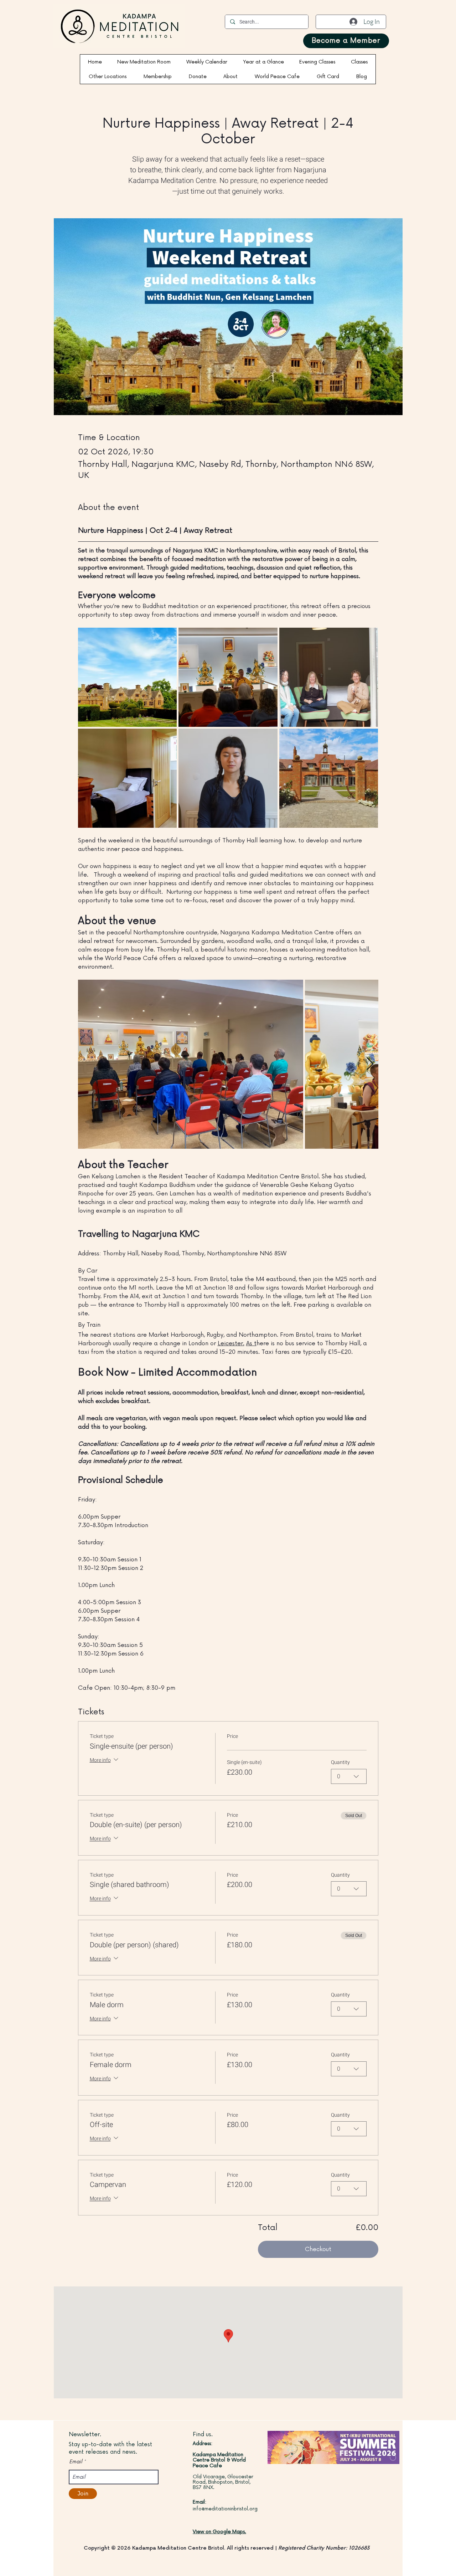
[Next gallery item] (370, 1064)
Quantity (340, 1763)
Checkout (318, 2249)
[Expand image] (128, 677)
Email (76, 2462)
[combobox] (349, 1776)
